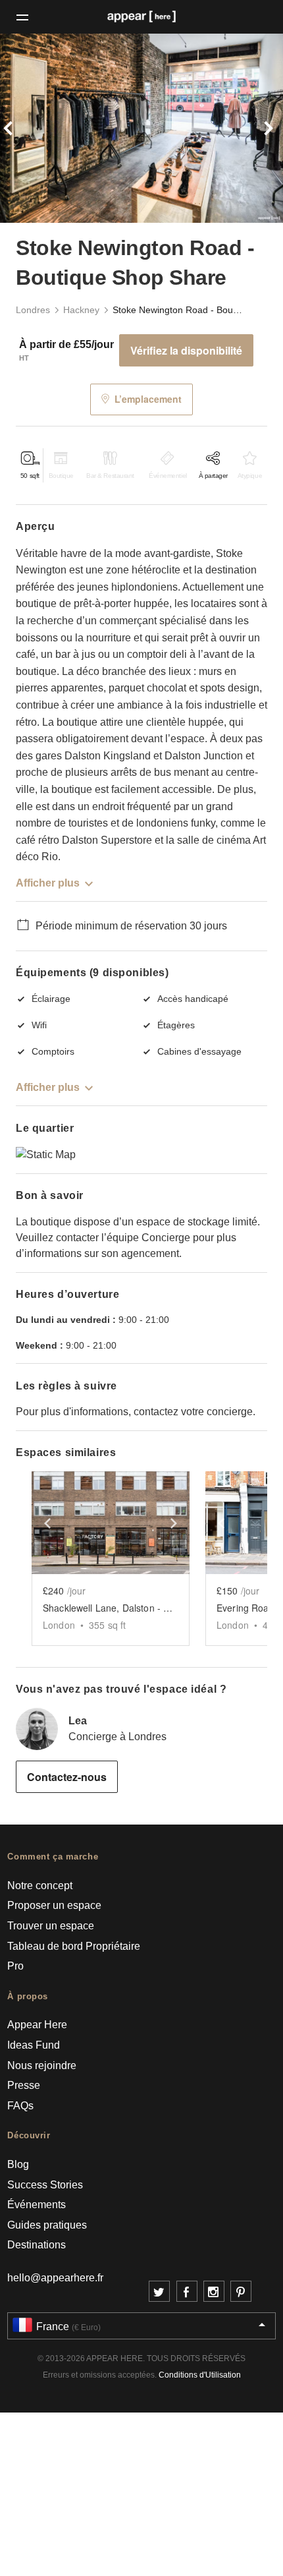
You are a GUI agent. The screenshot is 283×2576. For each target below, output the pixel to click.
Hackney (81, 310)
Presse (24, 2085)
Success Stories (45, 2185)
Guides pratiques (47, 2225)
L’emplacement (148, 399)
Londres (33, 310)
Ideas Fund (34, 2045)
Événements (37, 2205)
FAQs (20, 2106)
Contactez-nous (67, 1777)
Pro (15, 1966)
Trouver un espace (51, 1926)
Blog (18, 2164)
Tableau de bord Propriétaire (74, 1946)
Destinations (37, 2245)
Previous (21, 128)
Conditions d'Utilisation (200, 2375)
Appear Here (37, 2025)
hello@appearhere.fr (55, 2278)
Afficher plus (48, 883)
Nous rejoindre (42, 2065)
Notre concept (40, 1886)
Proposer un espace (54, 1905)
